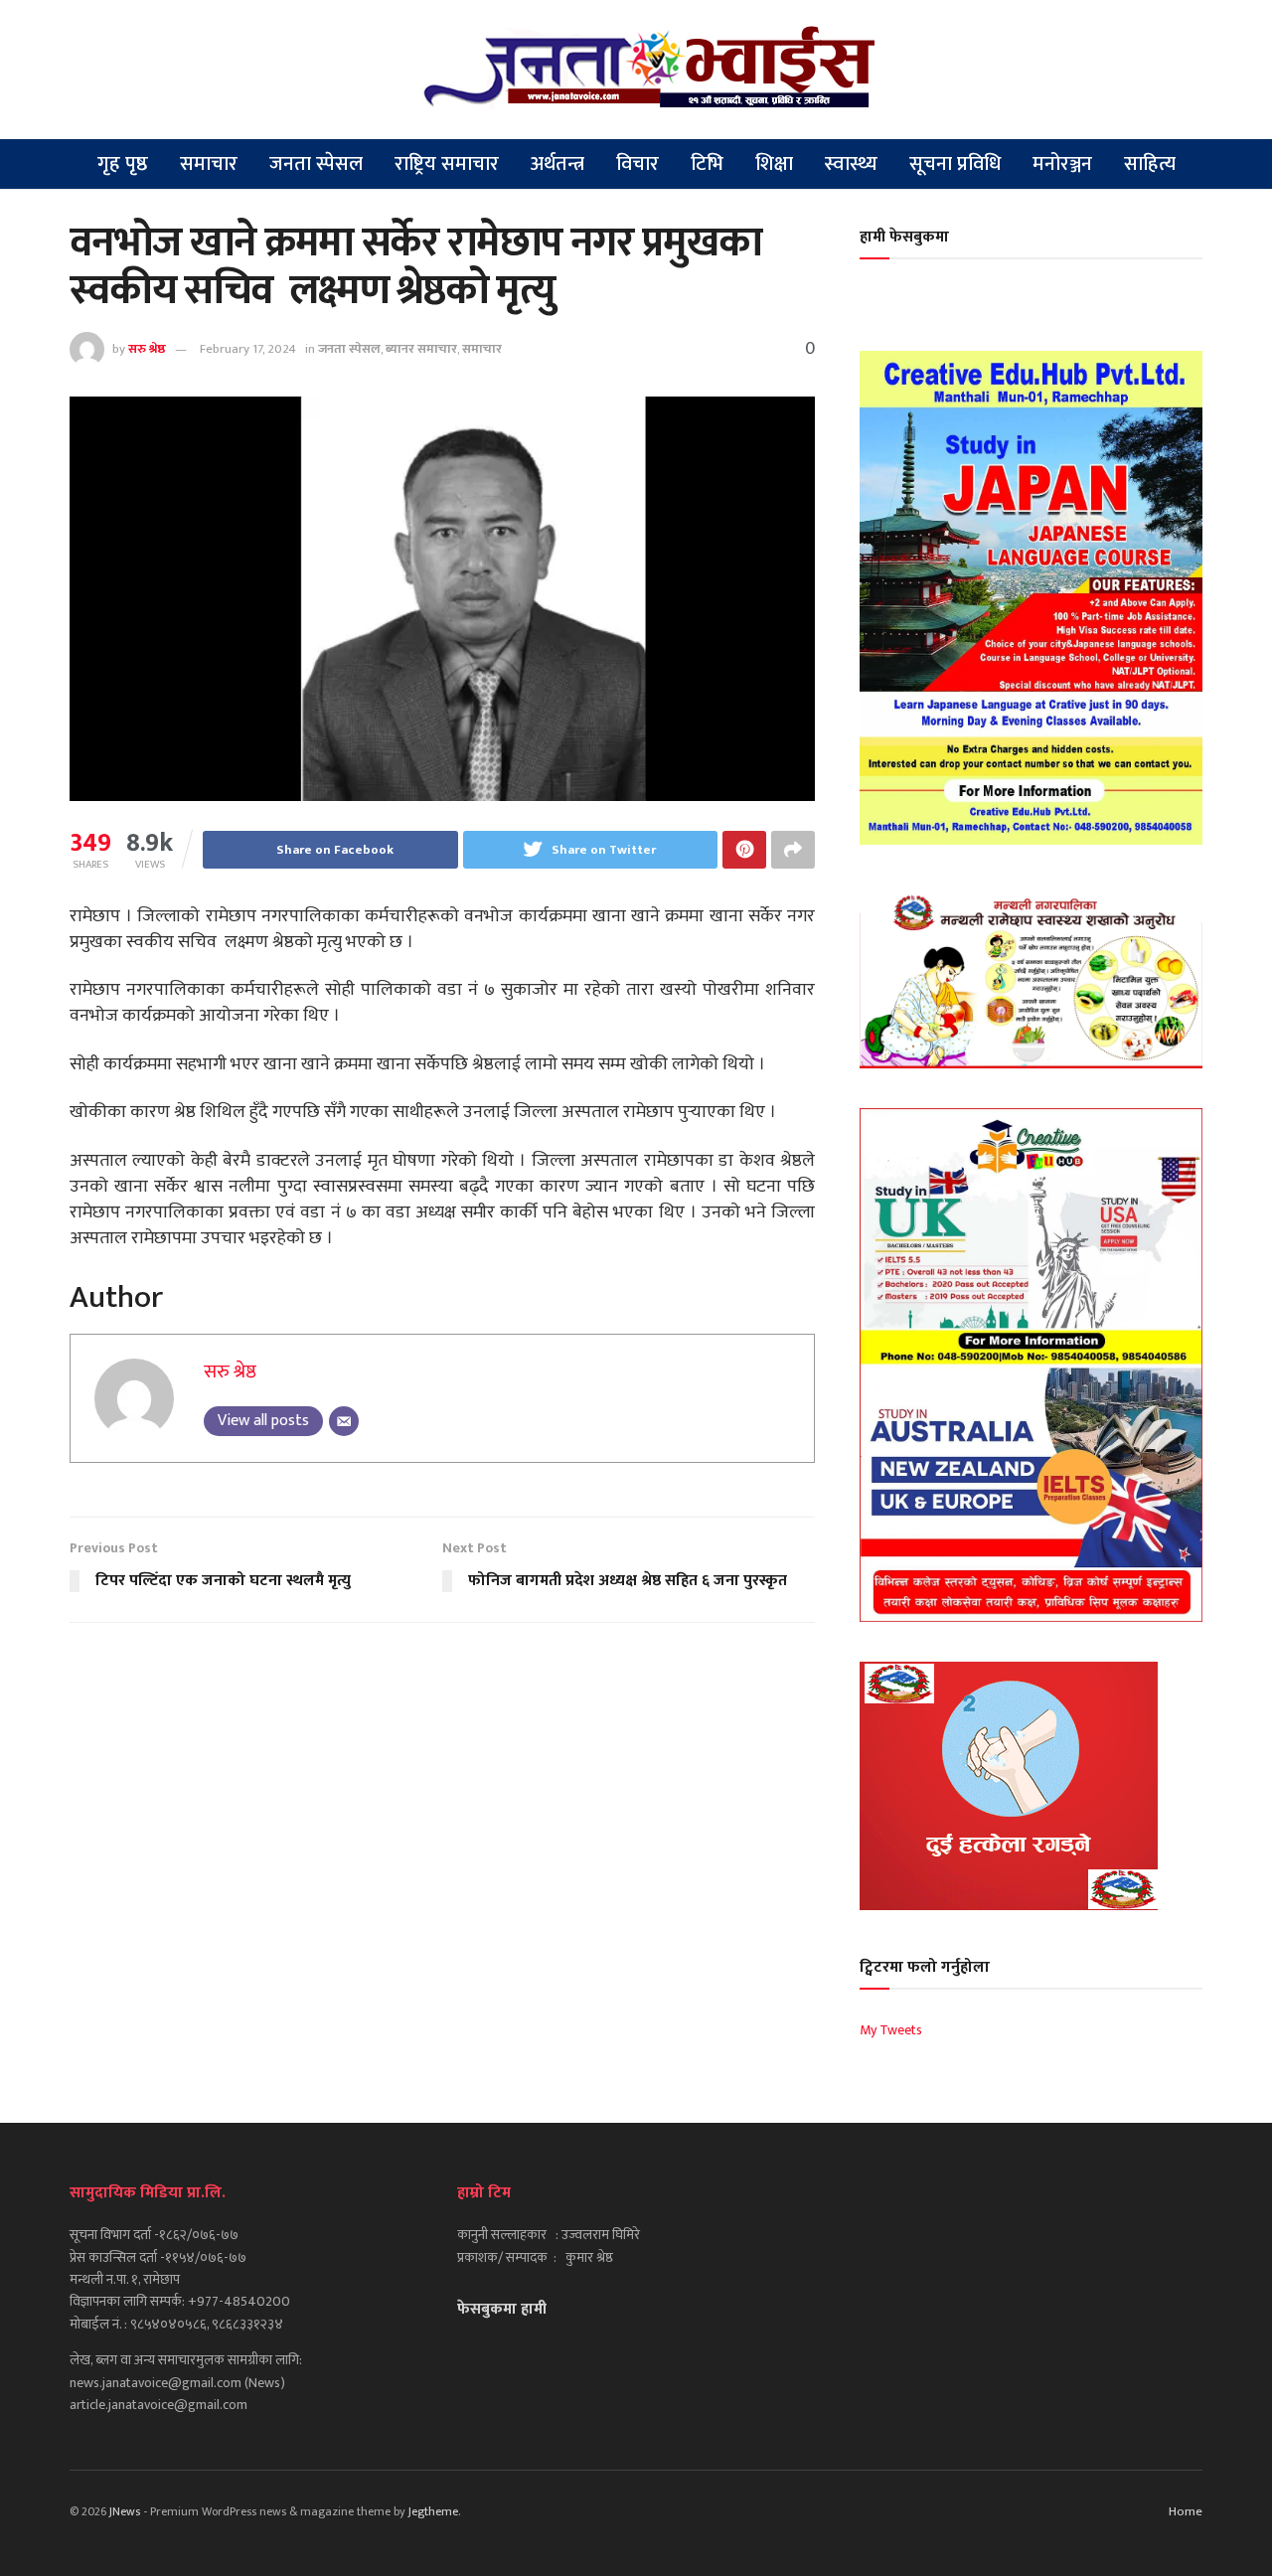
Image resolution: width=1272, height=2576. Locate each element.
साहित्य (1150, 164)
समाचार (209, 164)
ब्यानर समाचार (421, 349)
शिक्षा (774, 164)
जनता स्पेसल (316, 164)
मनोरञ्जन (1062, 164)
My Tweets (891, 2030)
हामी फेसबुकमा (904, 237)
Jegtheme (433, 2511)
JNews (125, 2511)
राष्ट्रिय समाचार (447, 164)
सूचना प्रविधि (955, 164)
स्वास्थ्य (851, 164)
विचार (637, 164)
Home (1186, 2511)
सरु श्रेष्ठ (147, 349)
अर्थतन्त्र (557, 164)
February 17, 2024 (248, 349)
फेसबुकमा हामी (502, 2309)
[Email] (344, 1421)
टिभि (707, 164)
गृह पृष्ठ (123, 164)
